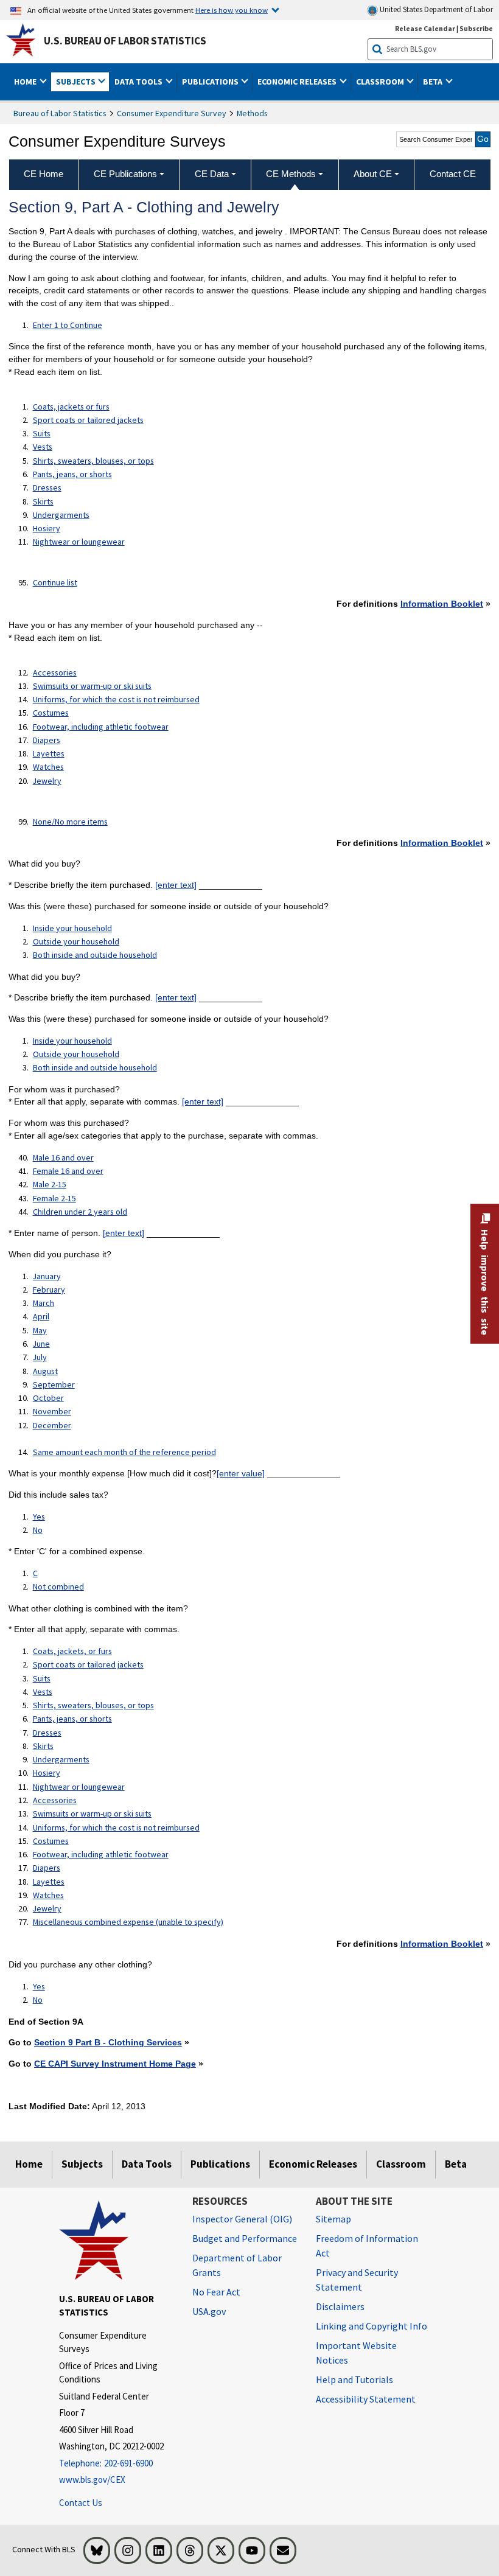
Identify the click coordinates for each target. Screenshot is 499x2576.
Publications (220, 2164)
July (40, 1357)
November (52, 1411)
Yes (39, 1517)
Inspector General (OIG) (242, 2219)
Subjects (82, 2164)
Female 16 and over (68, 1171)
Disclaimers (340, 2306)
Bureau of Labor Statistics (60, 113)
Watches (48, 767)
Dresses (47, 487)
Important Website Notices (356, 2353)
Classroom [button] (381, 82)
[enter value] (241, 1473)
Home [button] (26, 82)
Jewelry (47, 781)
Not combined (58, 1586)
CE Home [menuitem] (44, 174)
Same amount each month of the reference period (124, 1452)
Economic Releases (313, 2164)
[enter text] (176, 885)
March (44, 1303)
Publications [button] (211, 82)
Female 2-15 (54, 1198)
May (40, 1330)
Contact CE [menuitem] (453, 174)
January (47, 1276)
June (41, 1344)
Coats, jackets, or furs (72, 1651)
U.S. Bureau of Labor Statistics (125, 41)
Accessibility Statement (366, 2399)
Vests (43, 447)
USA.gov (209, 2311)
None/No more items (70, 822)
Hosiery (47, 528)
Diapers (47, 740)
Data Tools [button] (139, 82)
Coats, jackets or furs (71, 407)
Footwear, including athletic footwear (101, 727)
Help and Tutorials (354, 2379)
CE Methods (291, 174)
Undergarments (61, 515)
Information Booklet (442, 604)
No (38, 1530)
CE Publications (125, 174)
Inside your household (72, 928)
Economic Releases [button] (298, 82)
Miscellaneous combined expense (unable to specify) (128, 1922)
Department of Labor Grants (237, 2265)
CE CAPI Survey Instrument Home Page (115, 2064)
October (48, 1398)
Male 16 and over (63, 1157)
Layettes (49, 753)
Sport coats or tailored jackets (88, 420)
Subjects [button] (77, 82)
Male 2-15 (50, 1184)
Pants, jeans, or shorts (72, 474)
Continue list (55, 582)
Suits (42, 433)
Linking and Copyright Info (372, 2326)
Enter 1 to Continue (68, 325)
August (45, 1371)
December (52, 1425)
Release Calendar (425, 28)
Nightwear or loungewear (79, 542)
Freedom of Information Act (367, 2246)
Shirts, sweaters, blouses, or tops (93, 461)
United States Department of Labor (435, 9)
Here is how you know (232, 10)
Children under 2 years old (80, 1212)
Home (29, 2164)
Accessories (55, 672)
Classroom (401, 2164)
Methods (252, 113)
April (41, 1316)
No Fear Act (216, 2292)
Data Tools (147, 2164)
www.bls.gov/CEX (92, 2480)
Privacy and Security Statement (357, 2280)
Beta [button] (434, 82)
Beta (456, 2164)
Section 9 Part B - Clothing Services (108, 2042)
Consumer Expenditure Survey (172, 113)
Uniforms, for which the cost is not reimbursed (116, 699)
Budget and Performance (245, 2238)
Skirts (43, 501)
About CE (373, 174)
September (54, 1384)
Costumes (51, 713)
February (49, 1290)
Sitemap (333, 2219)
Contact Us (81, 2503)
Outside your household (76, 941)
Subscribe (476, 28)
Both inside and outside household (95, 955)
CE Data (212, 174)
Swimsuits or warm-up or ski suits (92, 686)
